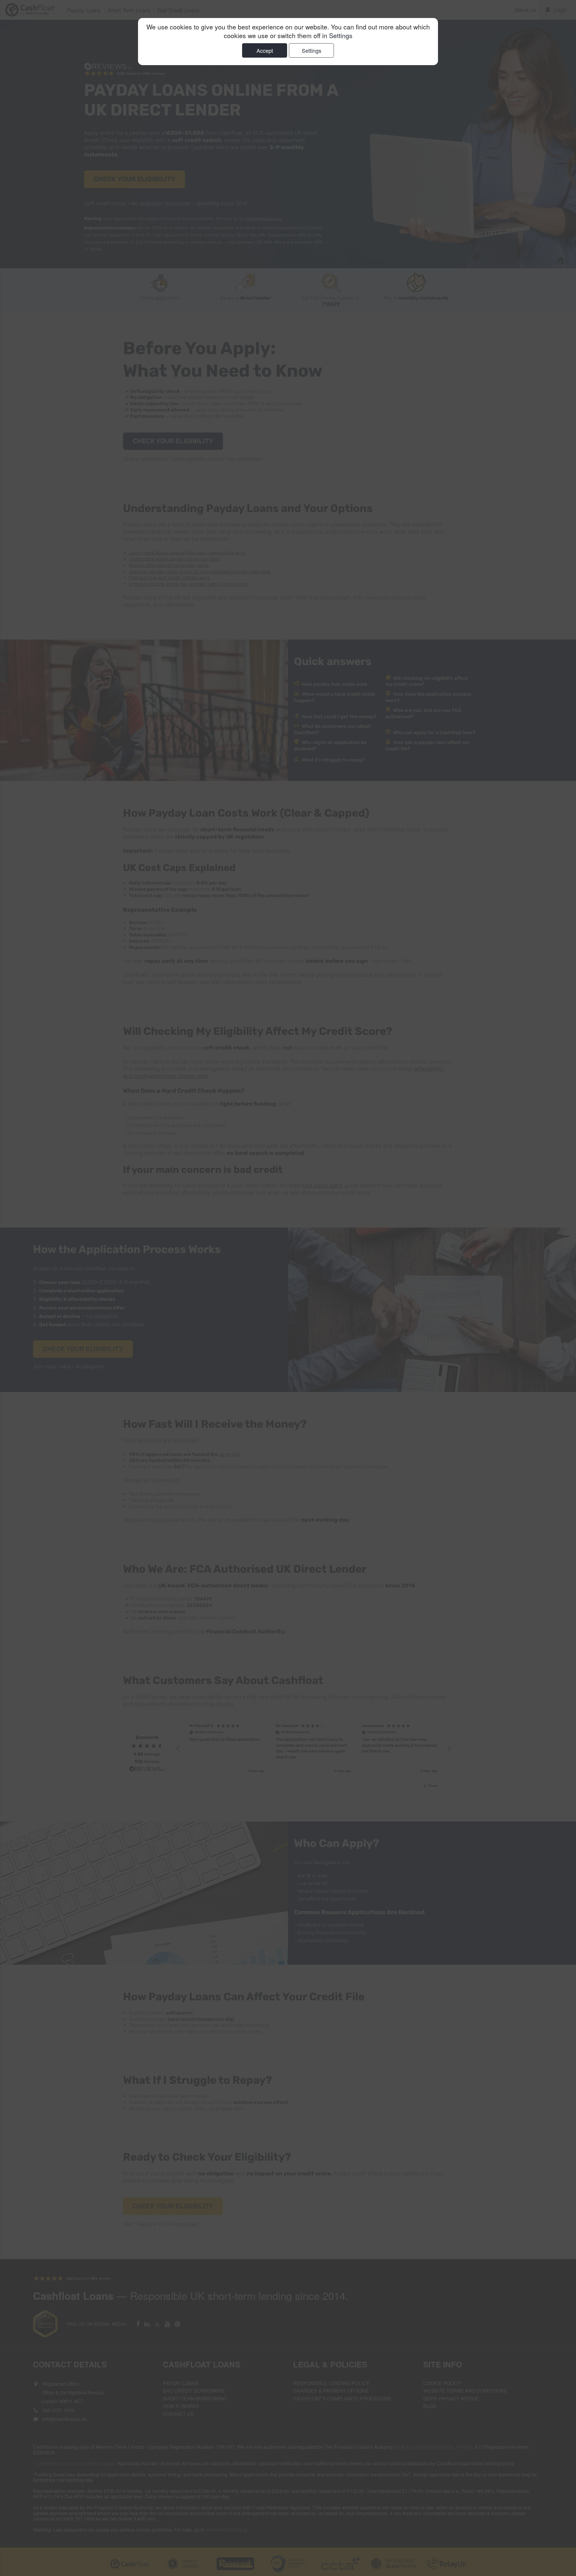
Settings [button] (341, 35)
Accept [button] (265, 50)
